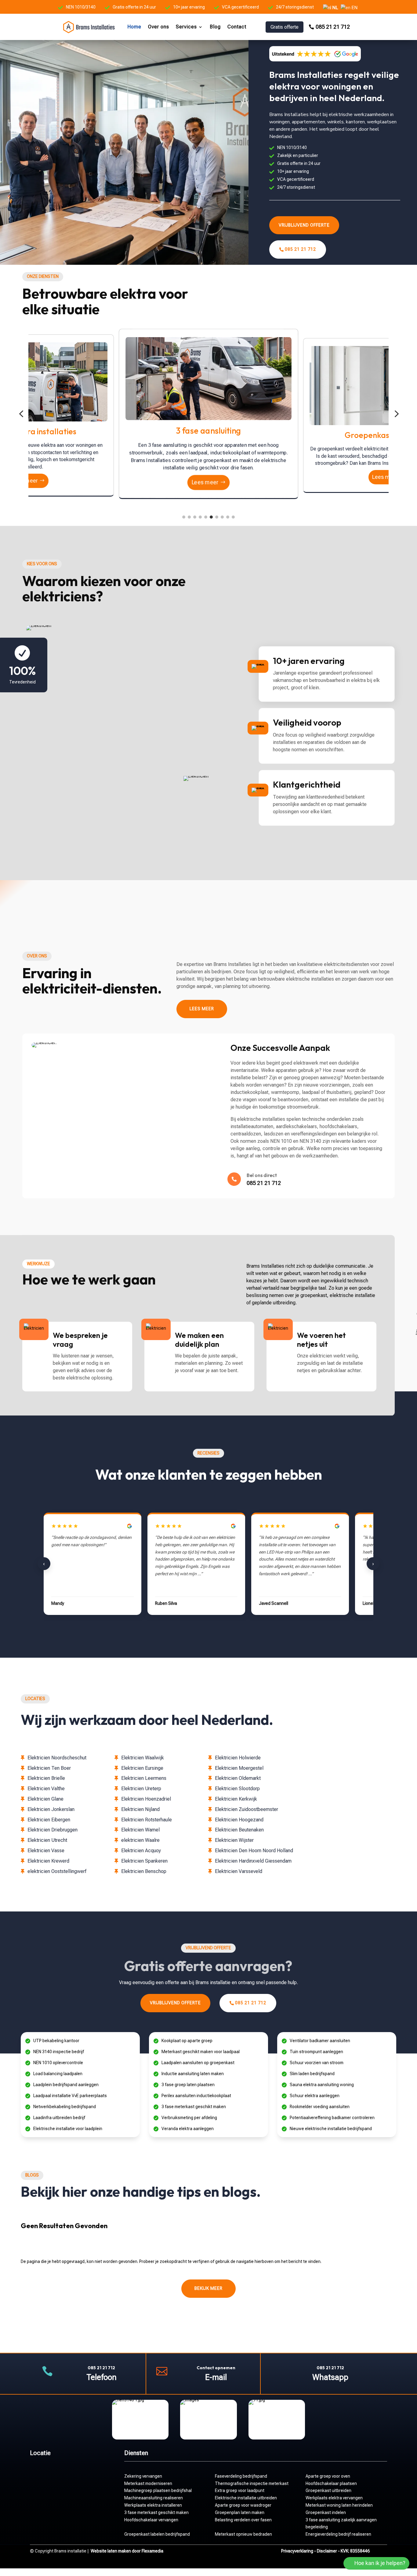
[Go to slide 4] (200, 517)
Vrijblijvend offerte (304, 225)
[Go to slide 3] (195, 517)
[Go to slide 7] (217, 517)
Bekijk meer (209, 2288)
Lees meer (25, 481)
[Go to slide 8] (222, 517)
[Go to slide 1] (184, 517)
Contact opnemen (216, 2368)
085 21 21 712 (333, 27)
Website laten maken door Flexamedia (127, 2551)
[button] (21, 414)
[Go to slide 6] (211, 517)
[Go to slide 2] (189, 517)
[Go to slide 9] (228, 517)
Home (134, 27)
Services (186, 27)
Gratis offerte (285, 27)
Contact (237, 27)
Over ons (159, 27)
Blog (215, 27)
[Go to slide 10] (233, 517)
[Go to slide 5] (206, 517)
